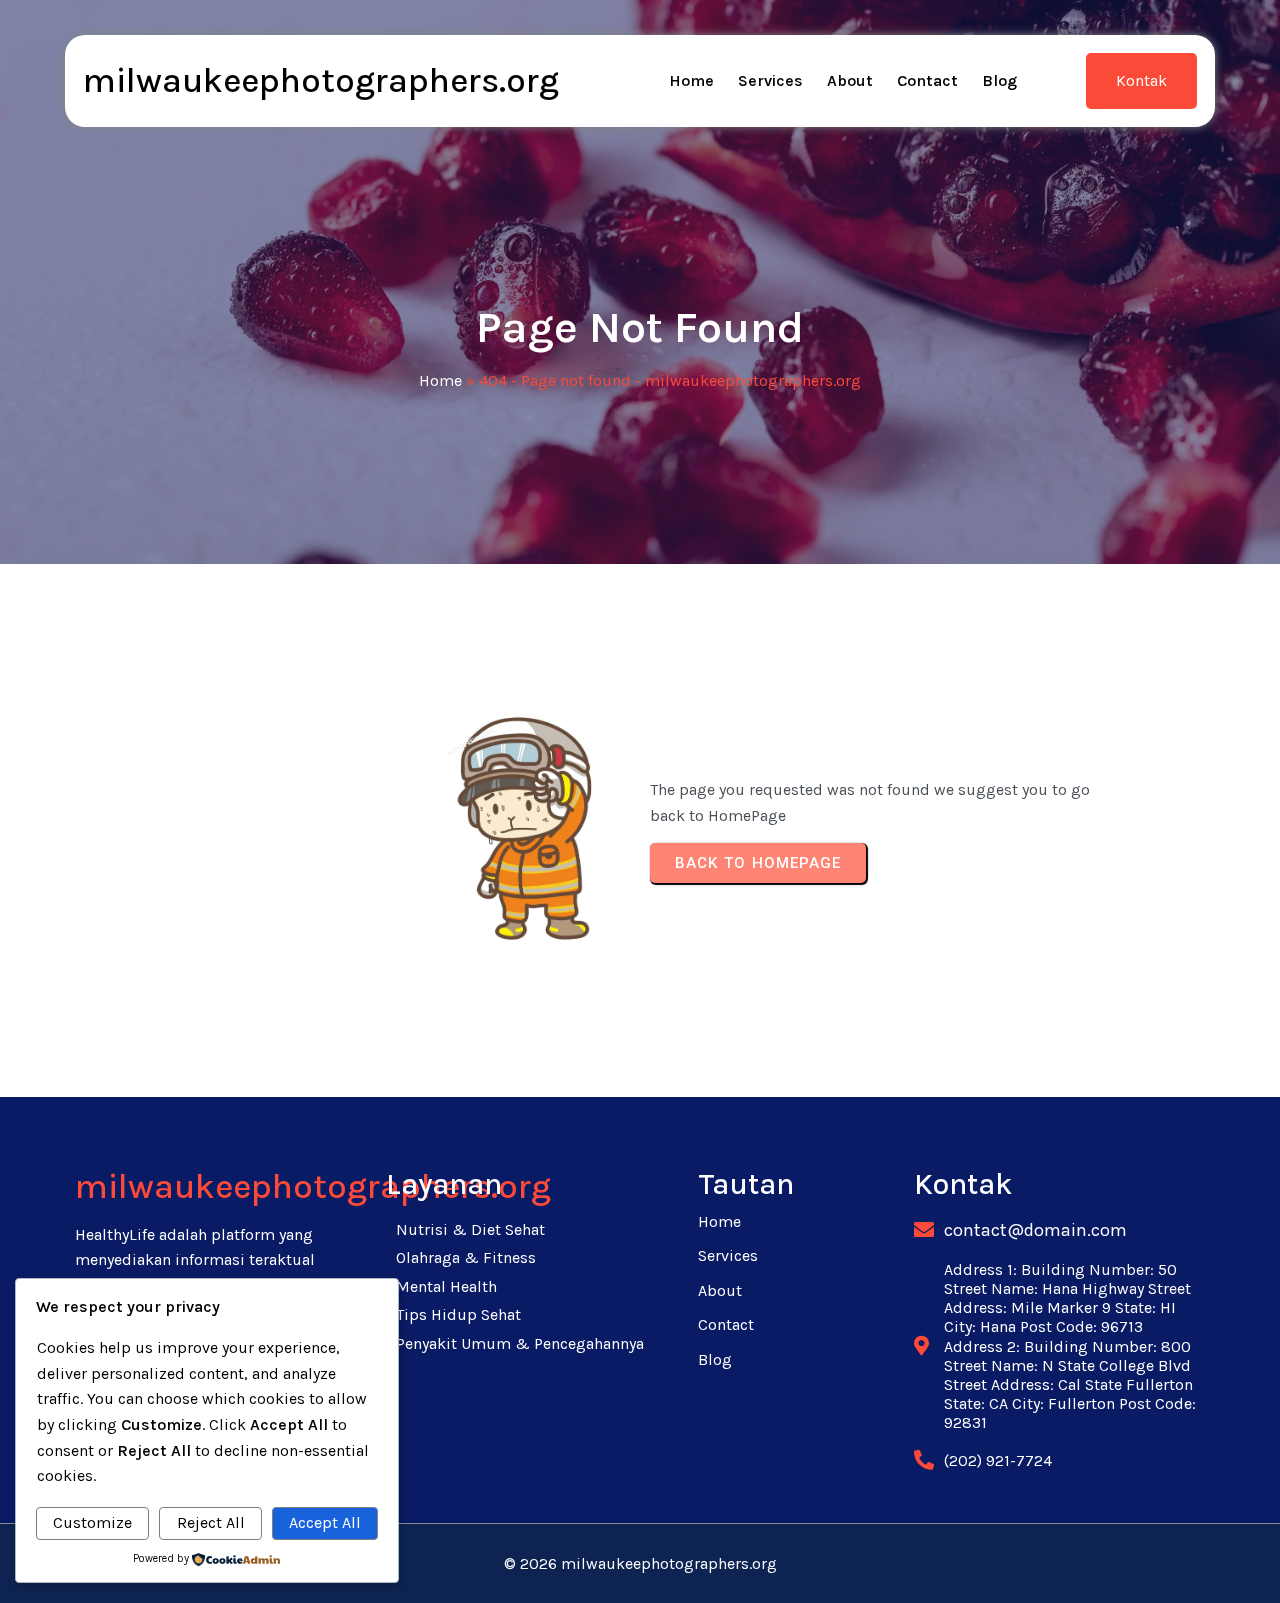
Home (440, 380)
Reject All (211, 1522)
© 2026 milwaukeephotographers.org (640, 1563)
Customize (92, 1522)
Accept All (325, 1522)
